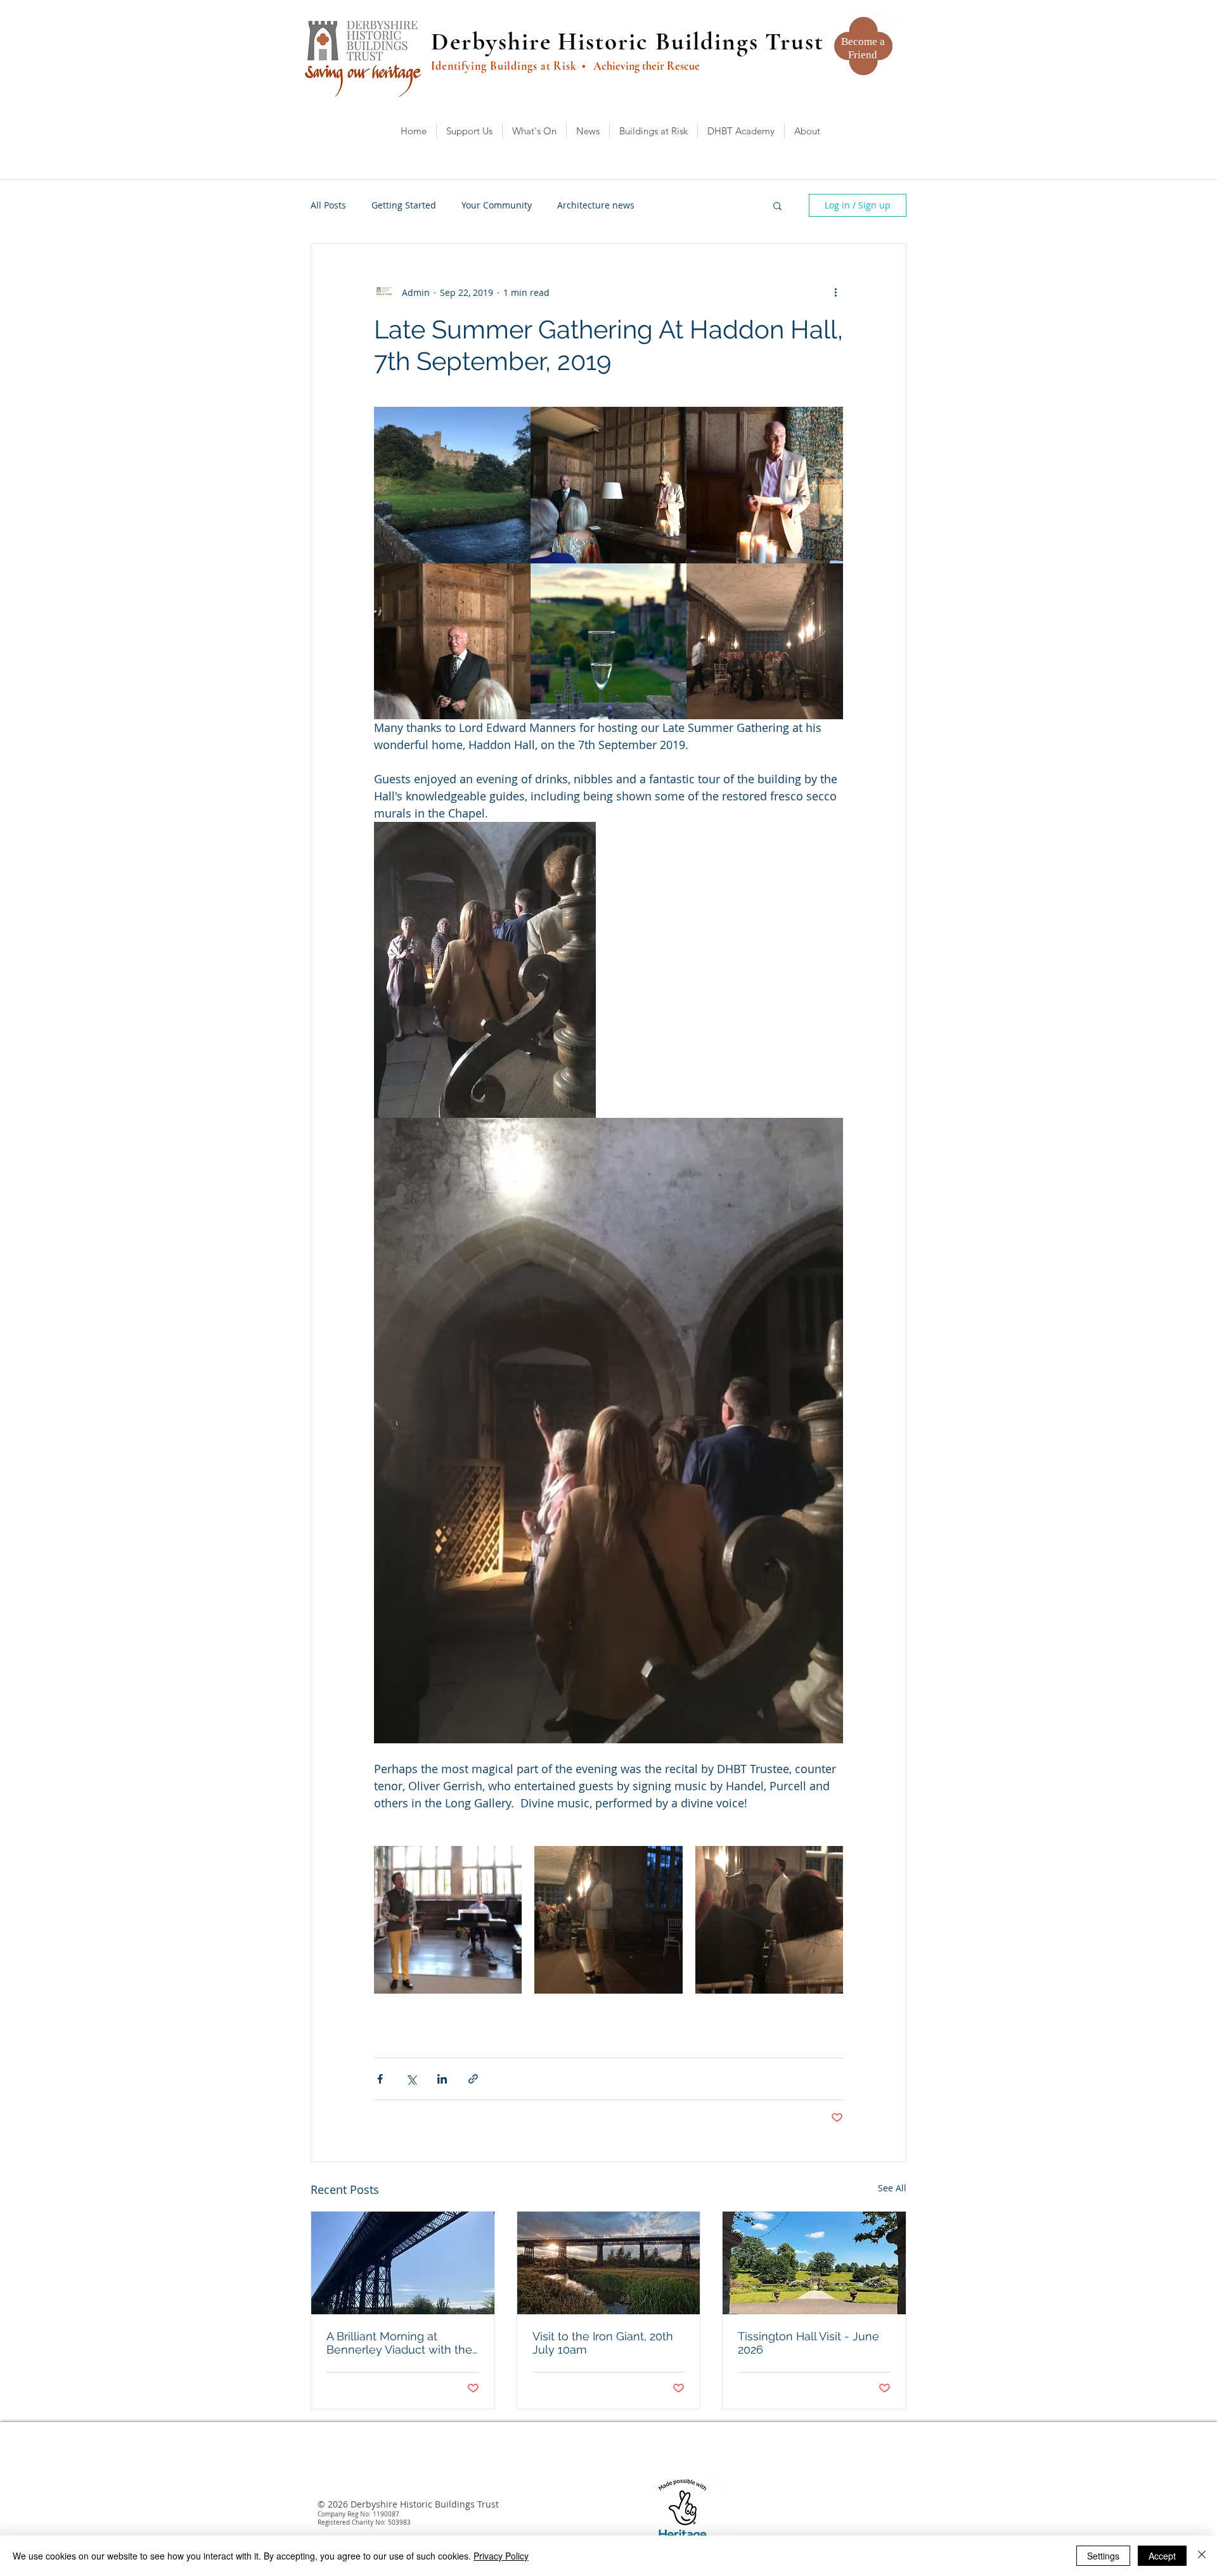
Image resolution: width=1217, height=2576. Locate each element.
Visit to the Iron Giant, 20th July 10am (603, 2343)
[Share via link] (473, 2079)
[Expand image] (452, 485)
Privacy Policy (501, 2556)
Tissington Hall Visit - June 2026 (808, 2343)
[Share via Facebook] (380, 2079)
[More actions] (835, 292)
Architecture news (596, 205)
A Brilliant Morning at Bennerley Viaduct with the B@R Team (399, 2343)
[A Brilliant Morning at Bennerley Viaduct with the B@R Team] (403, 2263)
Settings (1103, 2556)
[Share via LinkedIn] (442, 2079)
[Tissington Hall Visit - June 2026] (814, 2263)
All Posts (328, 205)
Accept (1162, 2556)
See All (892, 2188)
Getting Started (404, 205)
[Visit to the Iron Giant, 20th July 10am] (609, 2263)
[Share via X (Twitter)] (411, 2079)
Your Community (497, 205)
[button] (777, 205)
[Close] (1202, 2556)
